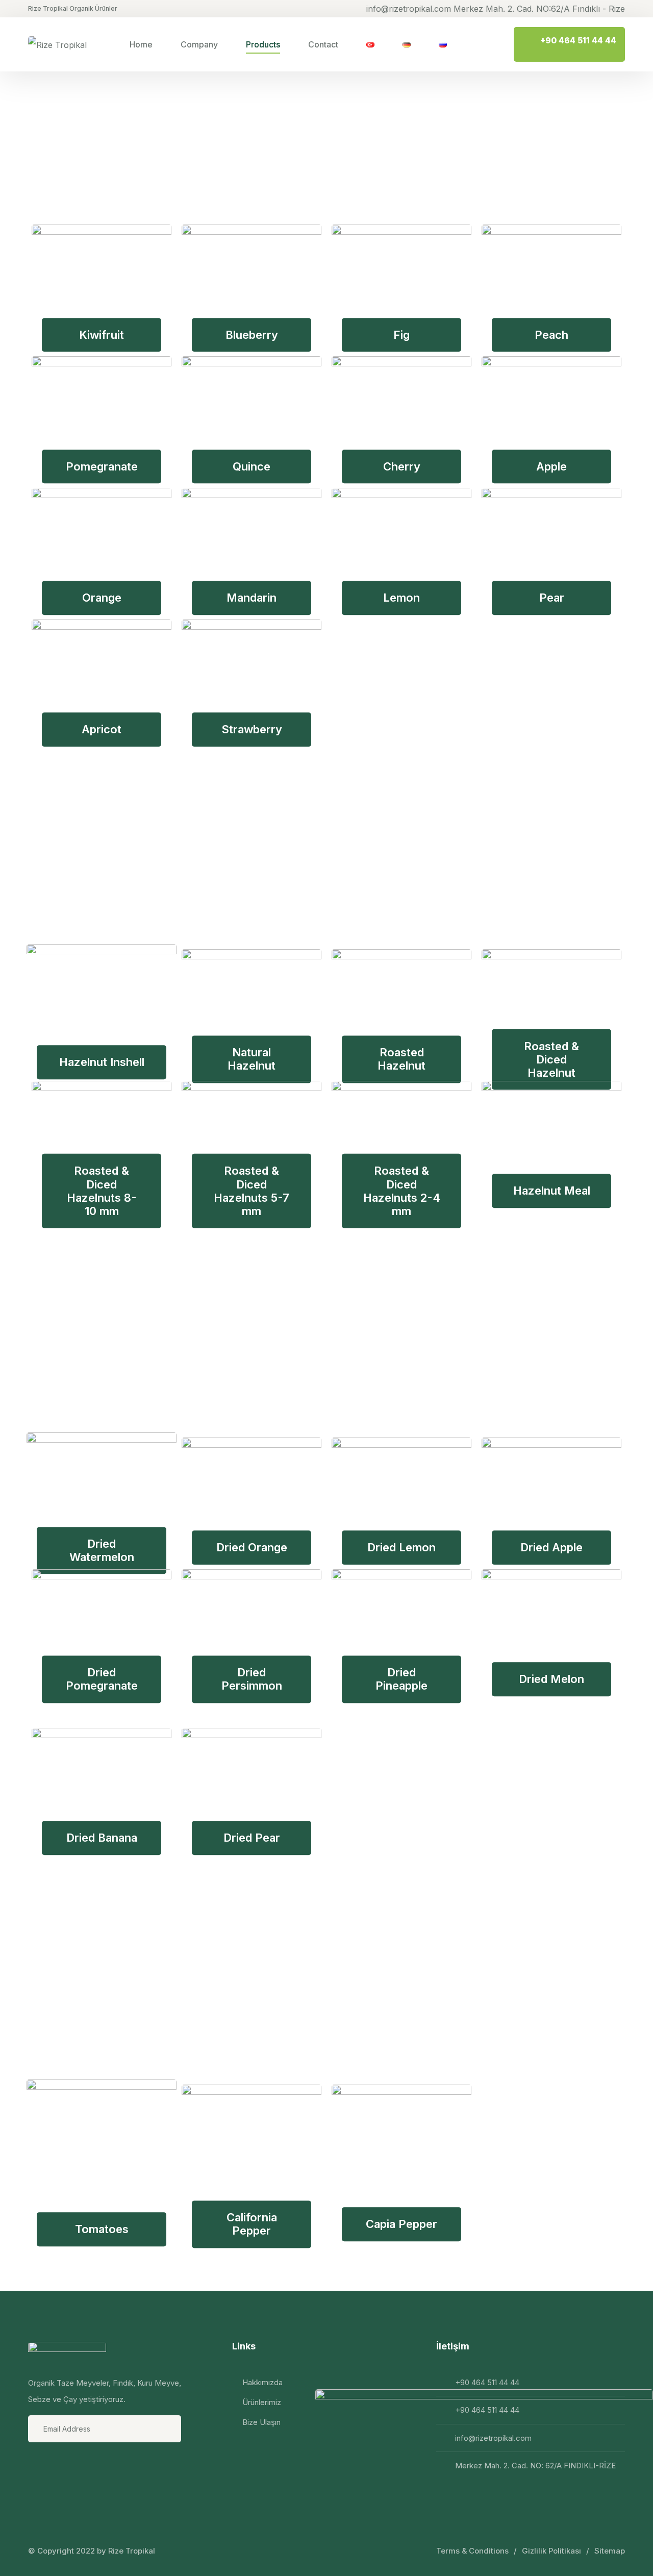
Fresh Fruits (142, 132)
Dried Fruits (140, 1345)
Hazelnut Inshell (102, 1062)
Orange (102, 598)
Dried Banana (102, 1838)
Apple (551, 466)
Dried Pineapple (401, 1679)
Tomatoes (102, 2229)
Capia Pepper (401, 2224)
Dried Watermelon (102, 1550)
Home (141, 44)
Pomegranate (102, 466)
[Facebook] (37, 2465)
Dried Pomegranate (102, 1679)
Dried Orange (252, 1547)
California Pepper (252, 2224)
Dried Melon (551, 1679)
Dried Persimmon (252, 1679)
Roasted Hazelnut (401, 1059)
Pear (552, 598)
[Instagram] (64, 2465)
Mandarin (252, 598)
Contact (323, 44)
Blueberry (252, 335)
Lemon (401, 598)
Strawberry (252, 730)
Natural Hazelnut (252, 1059)
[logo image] (57, 44)
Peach (551, 335)
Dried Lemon (401, 1547)
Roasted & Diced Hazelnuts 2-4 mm (402, 1191)
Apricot (102, 730)
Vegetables (138, 1992)
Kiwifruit (102, 335)
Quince (252, 466)
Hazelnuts (126, 857)
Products (263, 44)
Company (199, 44)
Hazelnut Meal (552, 1191)
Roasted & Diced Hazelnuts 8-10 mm (102, 1191)
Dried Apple (551, 1547)
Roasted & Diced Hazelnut (551, 1059)
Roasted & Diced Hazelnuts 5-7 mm (252, 1191)
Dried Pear (252, 1838)
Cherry (402, 466)
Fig (401, 335)
